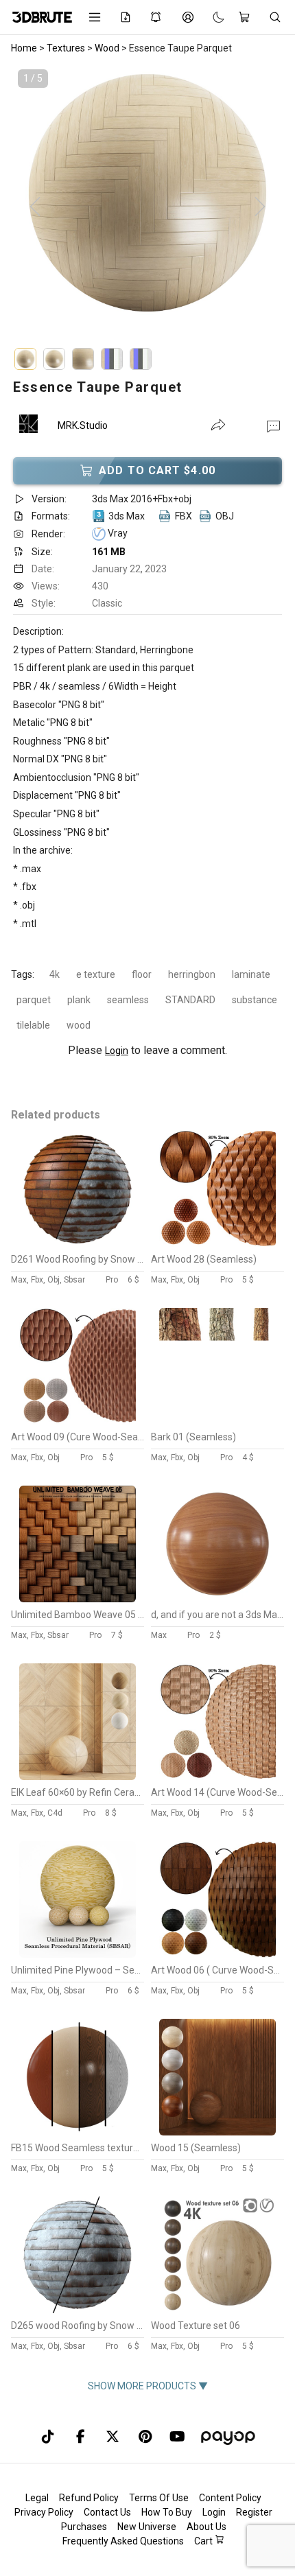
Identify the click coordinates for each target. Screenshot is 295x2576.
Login (117, 1051)
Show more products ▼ (148, 2386)
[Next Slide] (260, 207)
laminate (251, 974)
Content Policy (230, 2498)
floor (142, 974)
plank (79, 1000)
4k (55, 974)
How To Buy (167, 2512)
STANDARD (190, 1000)
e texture (96, 974)
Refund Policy (89, 2498)
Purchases (84, 2527)
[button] (273, 425)
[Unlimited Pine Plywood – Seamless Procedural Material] (78, 1954)
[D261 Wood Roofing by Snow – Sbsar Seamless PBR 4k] (78, 1243)
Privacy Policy (44, 2512)
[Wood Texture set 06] (217, 2310)
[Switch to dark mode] (212, 17)
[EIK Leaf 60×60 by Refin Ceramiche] (78, 1777)
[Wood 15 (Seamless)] (217, 2132)
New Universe (147, 2527)
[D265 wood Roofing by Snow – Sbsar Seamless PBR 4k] (78, 2310)
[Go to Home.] (40, 17)
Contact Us (107, 2512)
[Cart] (247, 17)
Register (254, 2512)
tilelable (33, 1025)
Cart (204, 2541)
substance (255, 1000)
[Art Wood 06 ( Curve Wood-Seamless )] (217, 1954)
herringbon (192, 974)
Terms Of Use (159, 2498)
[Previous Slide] (35, 207)
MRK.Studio (83, 425)
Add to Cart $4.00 (157, 470)
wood (79, 1025)
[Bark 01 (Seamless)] (217, 1421)
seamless (128, 1000)
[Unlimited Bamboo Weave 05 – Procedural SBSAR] (78, 1599)
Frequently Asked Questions (123, 2541)
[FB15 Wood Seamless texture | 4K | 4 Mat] (78, 2132)
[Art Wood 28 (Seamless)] (217, 1243)
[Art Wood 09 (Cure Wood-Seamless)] (78, 1421)
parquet (34, 1000)
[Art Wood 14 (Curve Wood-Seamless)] (217, 1777)
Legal (37, 2498)
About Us (206, 2527)
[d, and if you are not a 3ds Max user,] (217, 1599)
